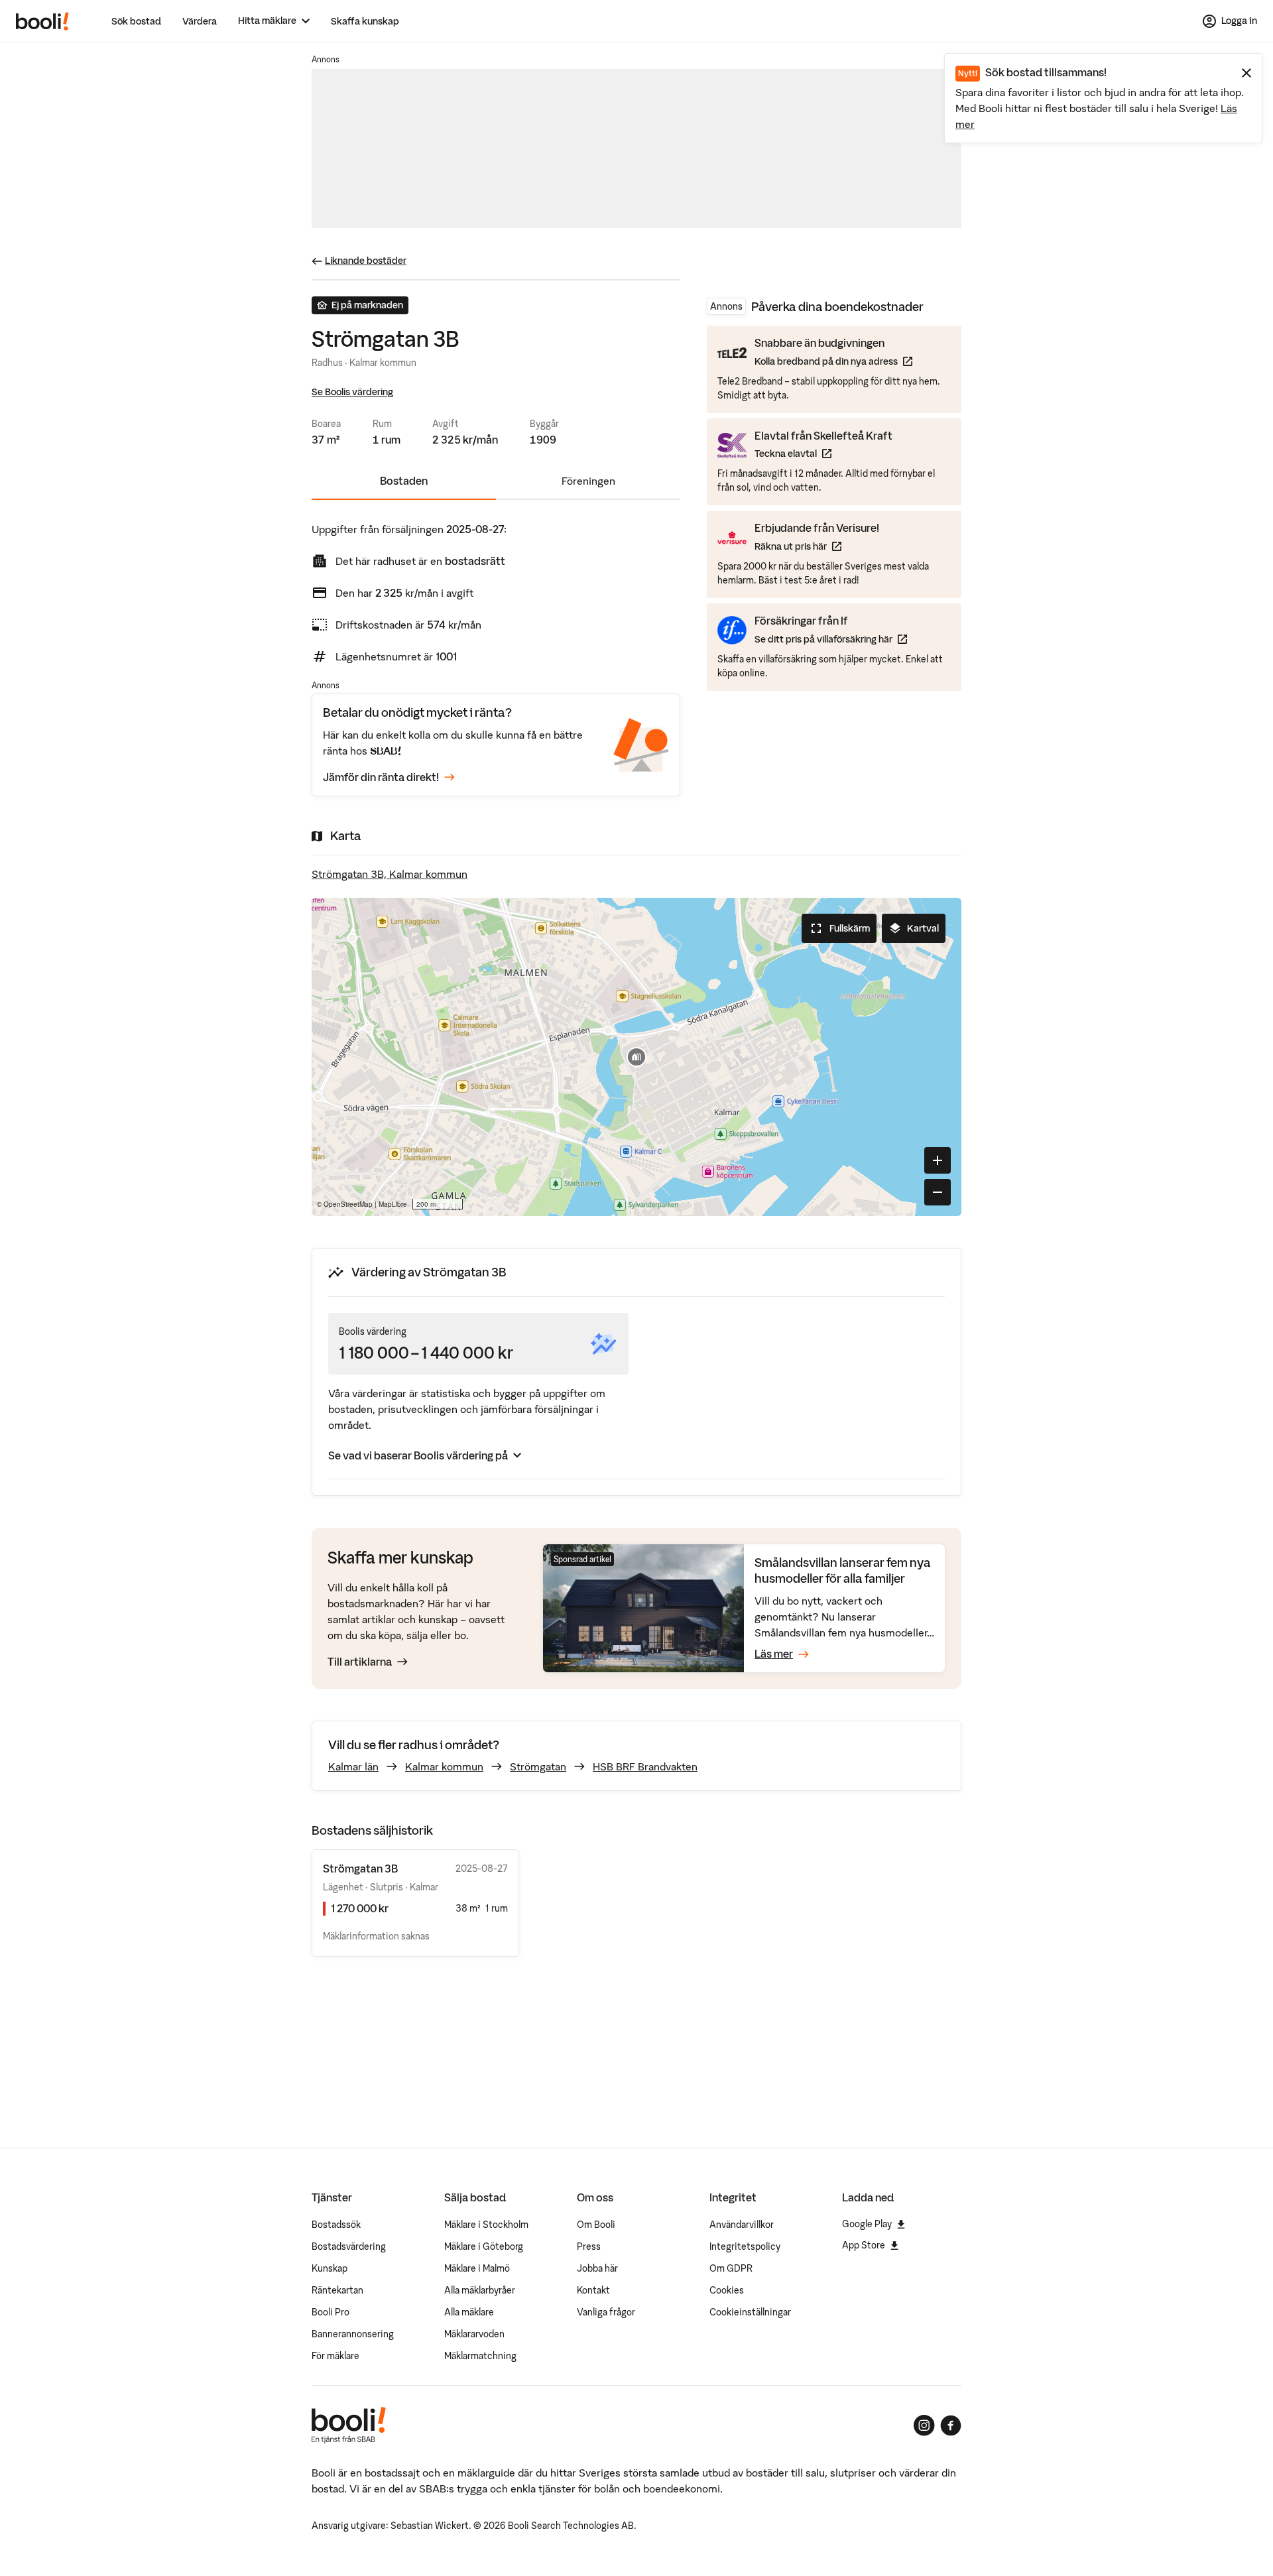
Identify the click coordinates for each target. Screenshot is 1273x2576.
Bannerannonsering (353, 2334)
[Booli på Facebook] (951, 2425)
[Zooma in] (938, 1160)
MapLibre (393, 1204)
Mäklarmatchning (480, 2356)
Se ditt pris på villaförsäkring (831, 638)
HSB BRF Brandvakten (645, 1766)
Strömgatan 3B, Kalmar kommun (390, 874)
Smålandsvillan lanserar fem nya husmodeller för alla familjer (843, 1570)
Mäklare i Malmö (477, 2268)
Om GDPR (731, 2268)
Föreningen (588, 481)
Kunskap (330, 2268)
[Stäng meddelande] (1246, 73)
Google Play (867, 2224)
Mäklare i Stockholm (486, 2225)
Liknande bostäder (366, 261)
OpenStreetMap (348, 1204)
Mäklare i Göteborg (484, 2246)
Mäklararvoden (474, 2334)
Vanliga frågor (606, 2312)
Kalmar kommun (444, 1766)
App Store (864, 2245)
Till (360, 1662)
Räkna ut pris (817, 546)
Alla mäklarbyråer (480, 2290)
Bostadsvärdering (349, 2246)
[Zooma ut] (938, 1192)
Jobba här (597, 2268)
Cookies (727, 2290)
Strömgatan (538, 1766)
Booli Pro (331, 2312)
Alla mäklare (469, 2312)
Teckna (823, 453)
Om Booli (596, 2225)
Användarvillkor (742, 2225)
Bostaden (404, 481)
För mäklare (335, 2356)
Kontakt (593, 2290)
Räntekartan (337, 2290)
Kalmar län (353, 1766)
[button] (636, 1057)
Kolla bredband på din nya (833, 361)
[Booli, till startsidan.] (42, 21)
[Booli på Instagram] (924, 2425)
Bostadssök (336, 2225)
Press (589, 2246)
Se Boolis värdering (352, 392)
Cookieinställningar (750, 2312)
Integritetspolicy (745, 2246)
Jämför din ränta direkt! (381, 777)
